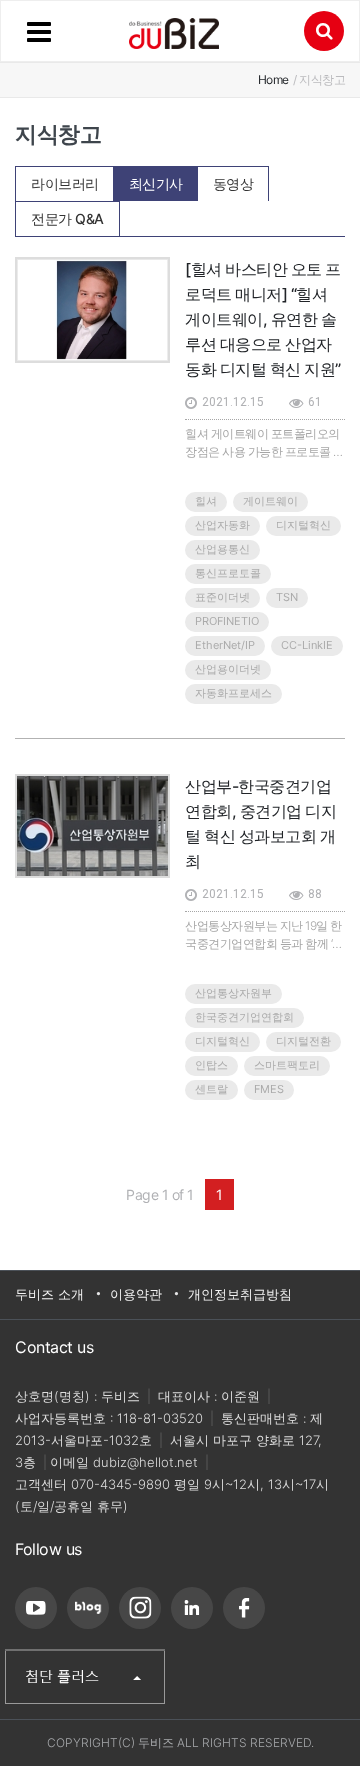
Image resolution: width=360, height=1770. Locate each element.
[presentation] (65, 178)
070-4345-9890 (120, 1484)
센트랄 (211, 1089)
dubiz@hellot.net (145, 1462)
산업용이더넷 (228, 669)
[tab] (65, 183)
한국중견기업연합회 (244, 1017)
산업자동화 (222, 525)
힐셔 (206, 501)
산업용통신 (222, 549)
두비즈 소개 (49, 1294)
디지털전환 (303, 1041)
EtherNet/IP (225, 645)
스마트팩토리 (287, 1065)
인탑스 (211, 1065)
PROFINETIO (227, 621)
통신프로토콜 (228, 573)
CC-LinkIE (307, 645)
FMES (269, 1089)
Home (273, 79)
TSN (287, 597)
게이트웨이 (270, 501)
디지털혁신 (303, 525)
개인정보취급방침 (240, 1294)
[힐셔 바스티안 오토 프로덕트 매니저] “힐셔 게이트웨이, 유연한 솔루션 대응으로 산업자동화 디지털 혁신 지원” (263, 319)
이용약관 (136, 1294)
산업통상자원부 (233, 993)
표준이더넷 (222, 597)
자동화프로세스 (233, 693)
